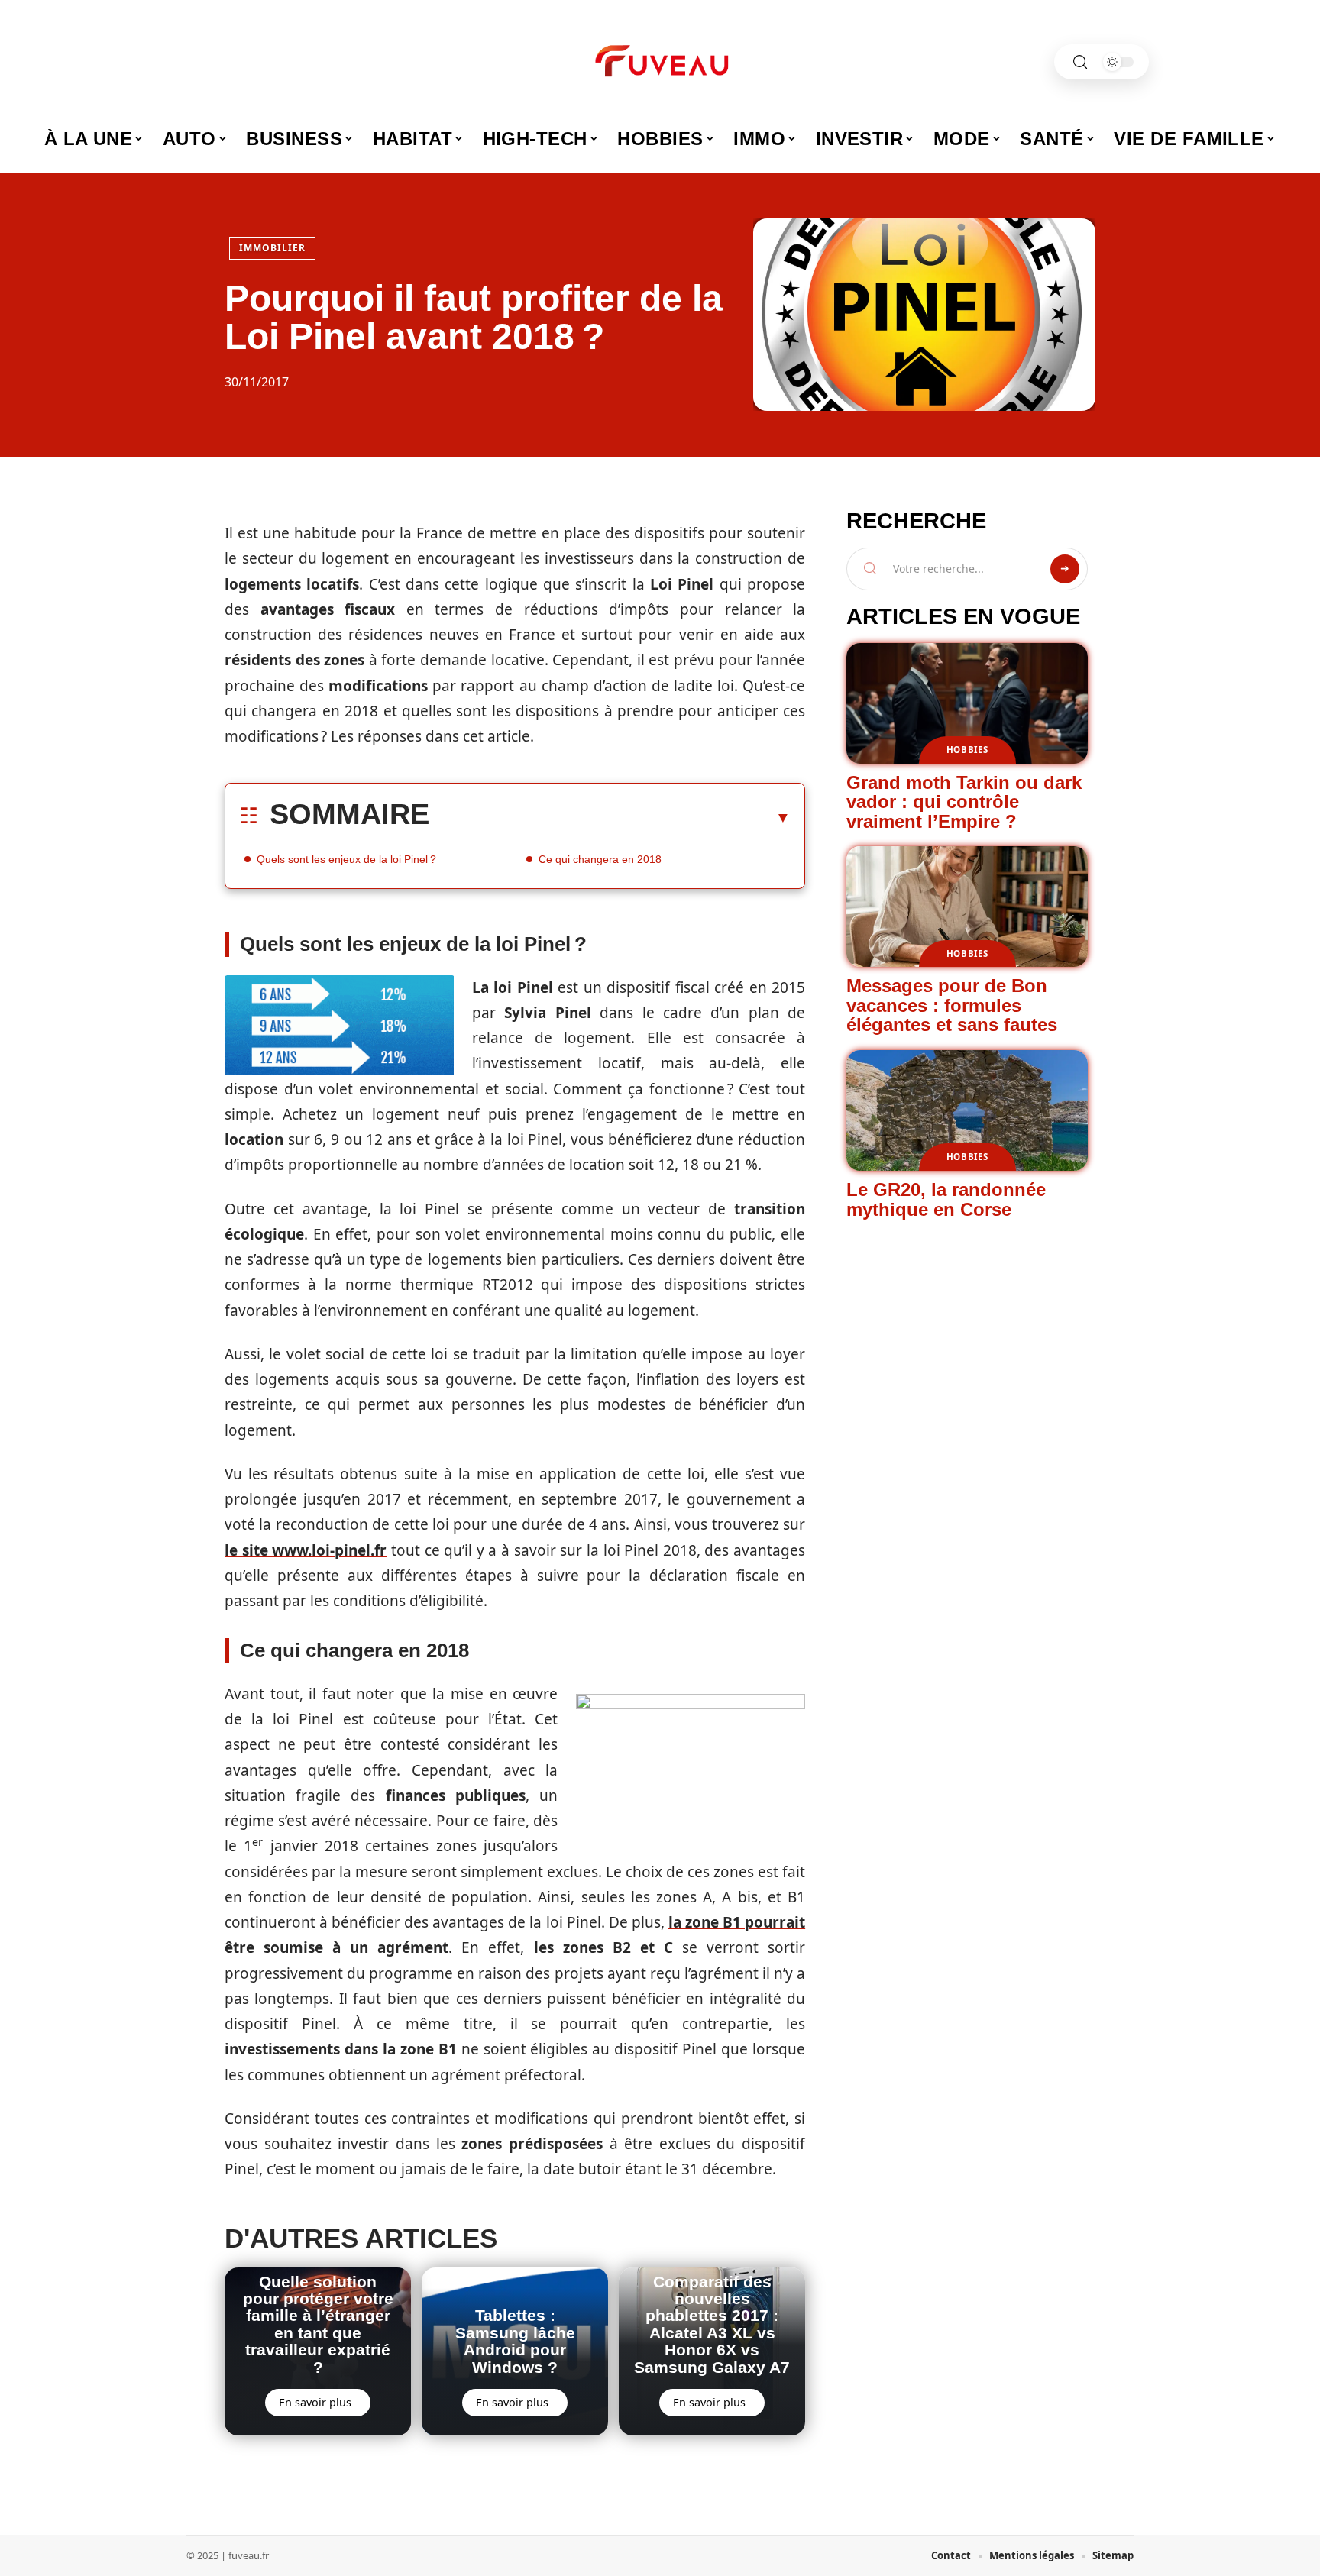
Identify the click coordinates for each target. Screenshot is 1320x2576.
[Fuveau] (660, 62)
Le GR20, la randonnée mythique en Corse (946, 1199)
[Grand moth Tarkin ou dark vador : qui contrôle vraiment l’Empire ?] (967, 703)
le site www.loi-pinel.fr (306, 1550)
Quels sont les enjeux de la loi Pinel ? (346, 859)
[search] (1080, 62)
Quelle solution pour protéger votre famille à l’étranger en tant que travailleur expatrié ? (318, 2324)
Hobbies (967, 750)
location (254, 1139)
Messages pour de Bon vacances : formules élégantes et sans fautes (952, 1005)
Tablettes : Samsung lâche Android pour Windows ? (515, 2341)
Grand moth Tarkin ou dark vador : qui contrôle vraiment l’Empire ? (964, 802)
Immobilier (272, 248)
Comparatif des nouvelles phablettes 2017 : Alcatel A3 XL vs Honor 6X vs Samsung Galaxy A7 (712, 2324)
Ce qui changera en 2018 (600, 859)
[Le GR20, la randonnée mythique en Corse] (967, 1110)
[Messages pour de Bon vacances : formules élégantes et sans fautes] (967, 907)
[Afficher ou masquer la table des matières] (610, 817)
